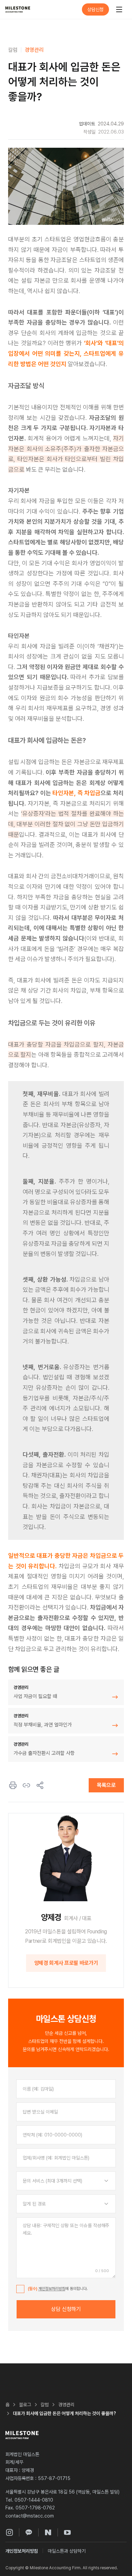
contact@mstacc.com (30, 2516)
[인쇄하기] (13, 1785)
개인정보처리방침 (52, 2289)
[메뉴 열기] (119, 9)
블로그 (25, 2405)
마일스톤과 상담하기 (67, 2551)
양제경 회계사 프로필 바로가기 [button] (66, 1963)
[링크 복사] (26, 1785)
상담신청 (95, 9)
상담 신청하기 (66, 2309)
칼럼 (13, 50)
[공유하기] (40, 1785)
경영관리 (34, 50)
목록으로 (106, 1785)
